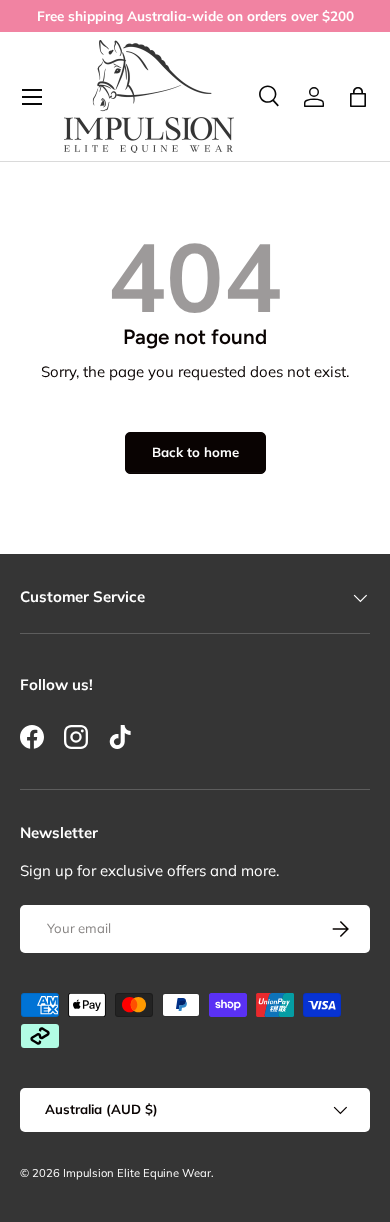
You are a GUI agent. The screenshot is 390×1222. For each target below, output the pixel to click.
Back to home (195, 452)
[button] (358, 97)
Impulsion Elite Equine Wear (137, 1173)
